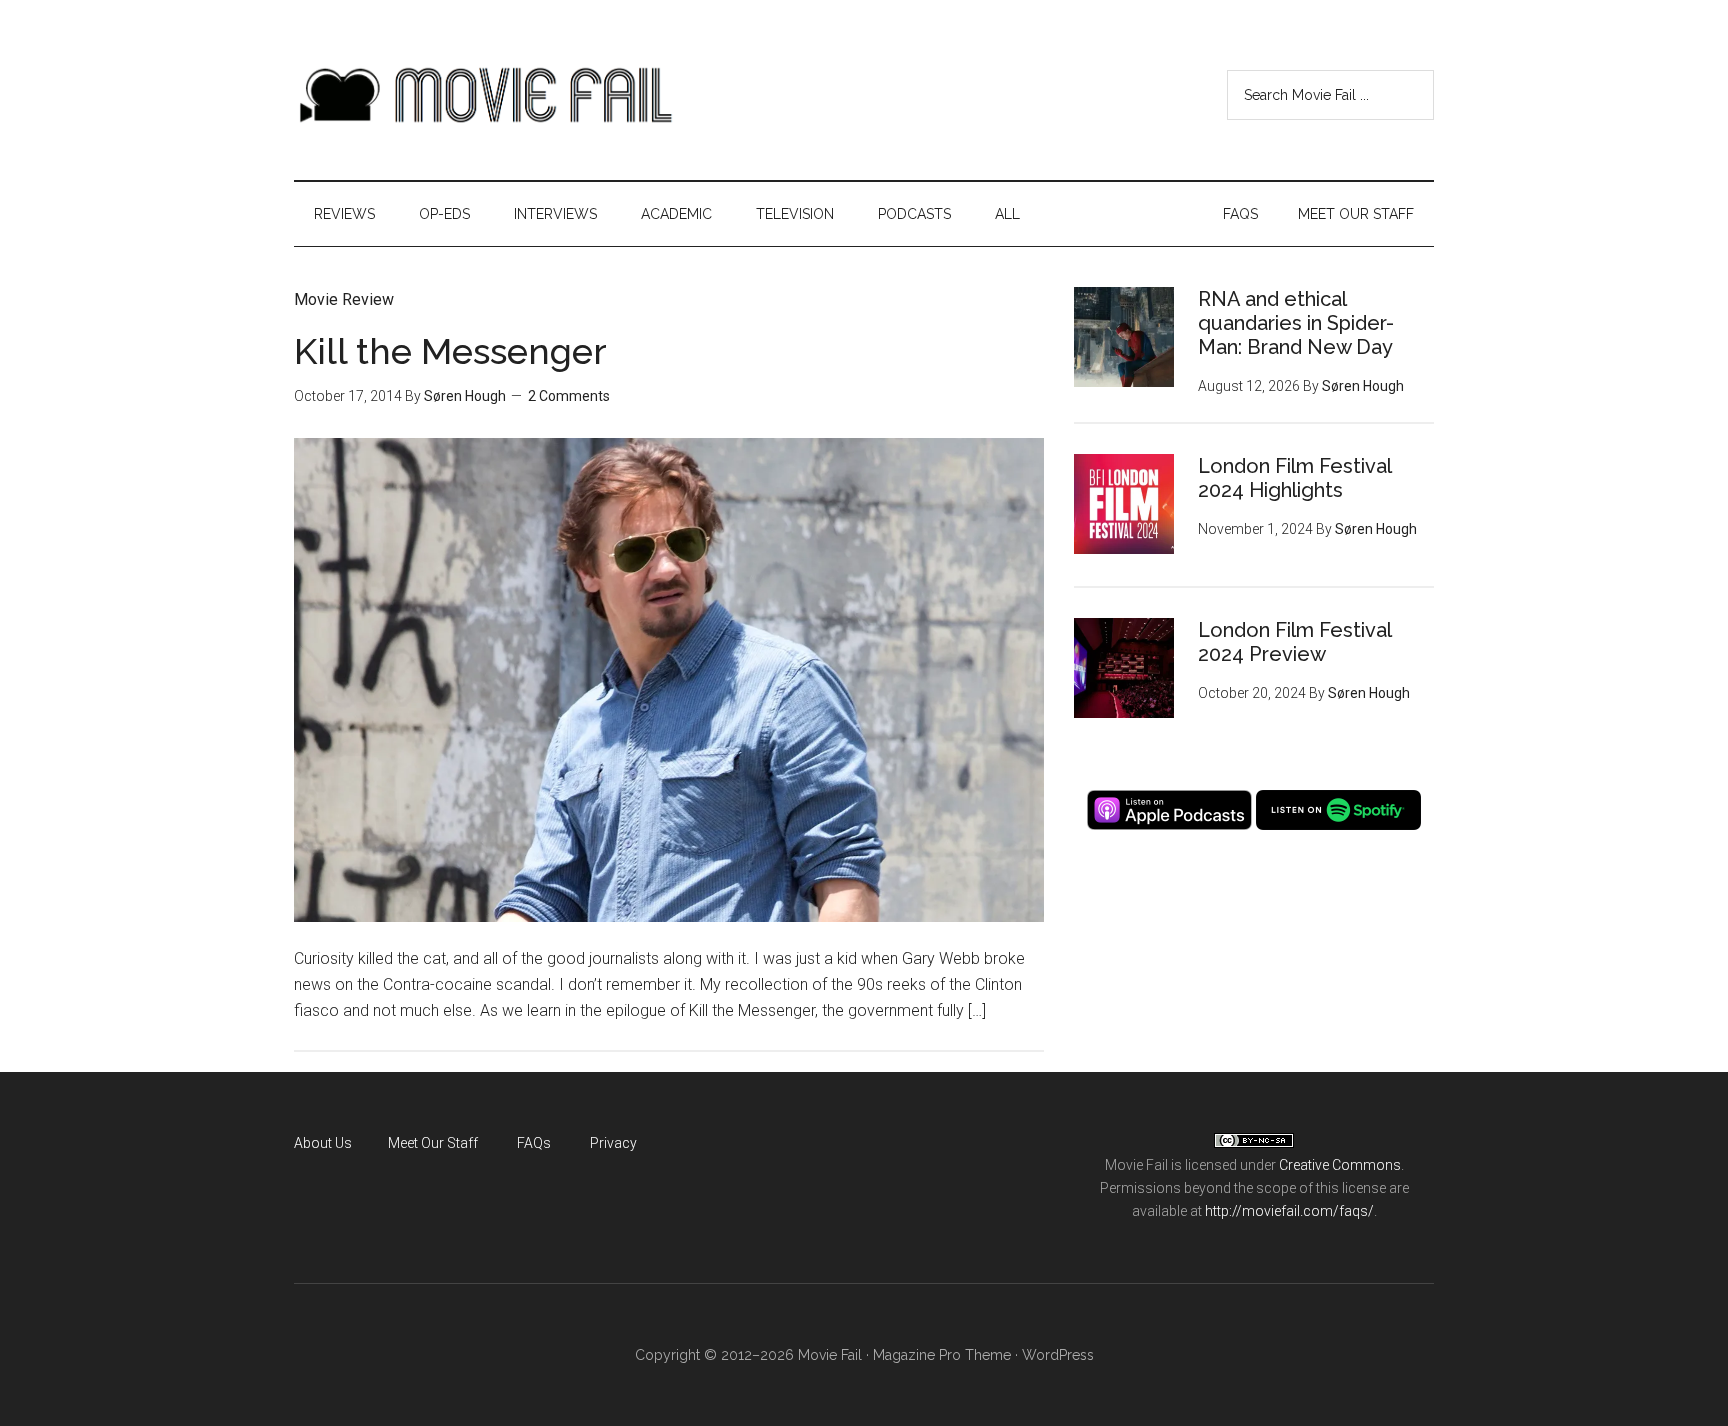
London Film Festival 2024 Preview (1294, 642)
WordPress (1058, 1355)
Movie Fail (484, 95)
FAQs (534, 1143)
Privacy (613, 1143)
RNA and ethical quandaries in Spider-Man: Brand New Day (1296, 323)
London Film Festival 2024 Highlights (1294, 478)
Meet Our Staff (433, 1143)
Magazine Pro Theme (942, 1355)
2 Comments (569, 396)
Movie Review (344, 299)
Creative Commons (1340, 1165)
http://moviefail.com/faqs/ (1289, 1211)
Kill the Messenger (450, 351)
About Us (323, 1143)
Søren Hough (465, 396)
